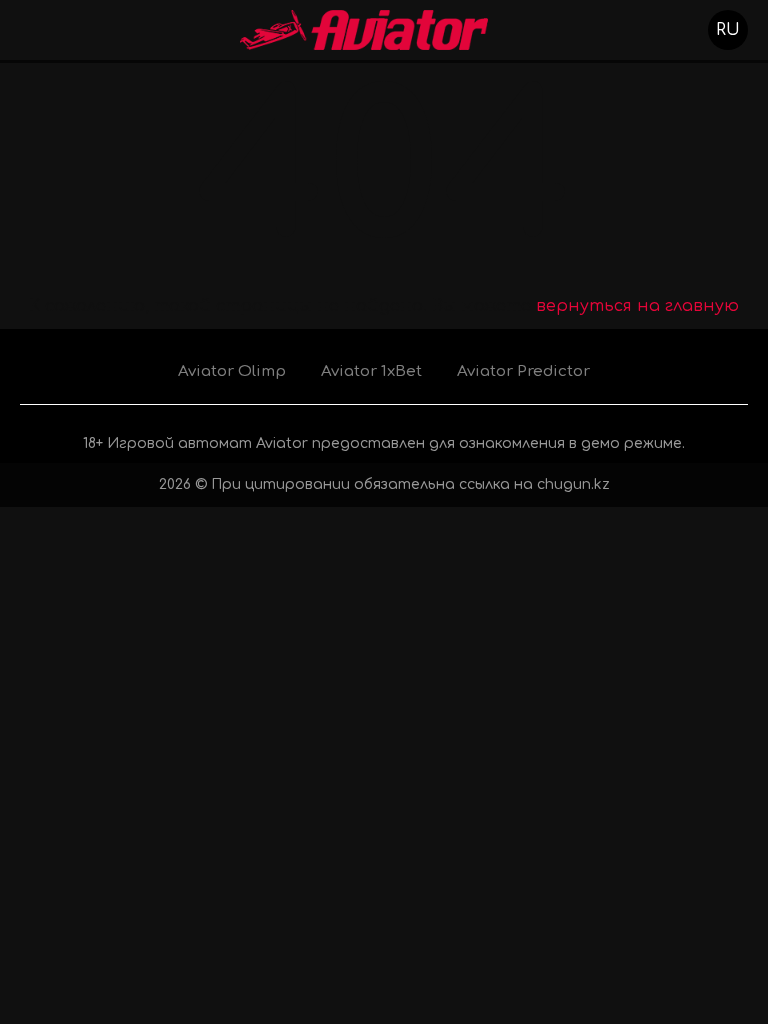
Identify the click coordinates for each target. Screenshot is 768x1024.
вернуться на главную (637, 306)
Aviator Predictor (523, 371)
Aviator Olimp (232, 371)
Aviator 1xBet (371, 371)
